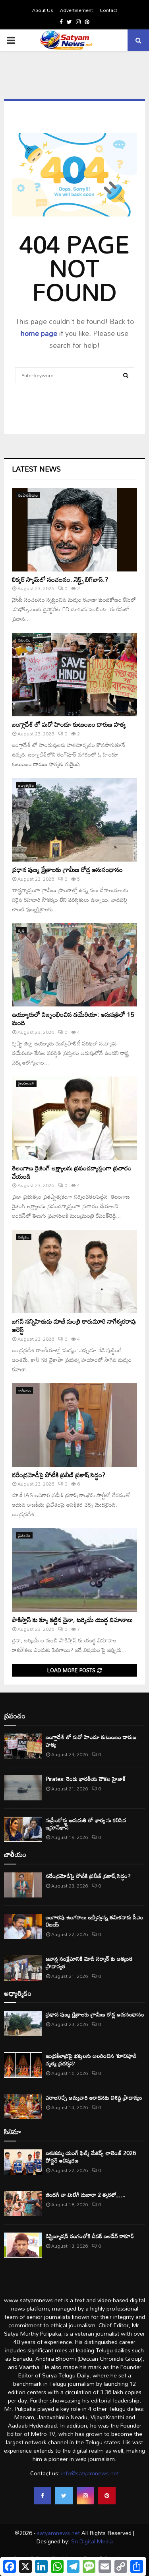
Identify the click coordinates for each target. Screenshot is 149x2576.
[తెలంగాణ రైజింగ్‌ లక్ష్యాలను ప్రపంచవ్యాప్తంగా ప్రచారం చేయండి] (74, 1118)
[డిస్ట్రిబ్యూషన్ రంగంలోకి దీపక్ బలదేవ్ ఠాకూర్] (23, 2245)
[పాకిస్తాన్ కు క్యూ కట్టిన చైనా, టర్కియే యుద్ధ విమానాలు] (74, 1570)
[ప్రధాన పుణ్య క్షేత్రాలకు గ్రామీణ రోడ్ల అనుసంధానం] (74, 820)
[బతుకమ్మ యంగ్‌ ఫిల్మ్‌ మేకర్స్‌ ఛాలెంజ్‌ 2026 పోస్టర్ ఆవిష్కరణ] (23, 2162)
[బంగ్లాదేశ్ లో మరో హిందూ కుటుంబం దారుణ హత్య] (74, 675)
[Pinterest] (107, 2496)
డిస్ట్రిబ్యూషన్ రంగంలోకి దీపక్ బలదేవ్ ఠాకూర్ (90, 2236)
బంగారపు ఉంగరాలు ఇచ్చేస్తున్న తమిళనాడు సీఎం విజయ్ (95, 1921)
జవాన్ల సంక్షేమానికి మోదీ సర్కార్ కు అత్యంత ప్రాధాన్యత (89, 1962)
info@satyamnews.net (90, 2473)
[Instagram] (85, 2496)
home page (39, 333)
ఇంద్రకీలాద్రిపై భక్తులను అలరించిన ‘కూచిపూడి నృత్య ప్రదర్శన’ (91, 2059)
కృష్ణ (21, 930)
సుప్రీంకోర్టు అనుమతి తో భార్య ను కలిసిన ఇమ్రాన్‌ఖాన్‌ (86, 1824)
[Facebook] (43, 2496)
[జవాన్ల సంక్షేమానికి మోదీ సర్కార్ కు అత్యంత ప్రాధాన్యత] (23, 1968)
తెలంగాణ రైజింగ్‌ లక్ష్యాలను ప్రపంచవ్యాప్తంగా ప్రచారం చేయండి (72, 1172)
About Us (43, 10)
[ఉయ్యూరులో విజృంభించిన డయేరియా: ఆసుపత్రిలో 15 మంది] (74, 965)
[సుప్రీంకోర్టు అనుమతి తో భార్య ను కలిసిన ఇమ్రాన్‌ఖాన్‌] (23, 1829)
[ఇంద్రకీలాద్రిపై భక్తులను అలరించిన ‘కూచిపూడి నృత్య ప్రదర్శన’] (23, 2065)
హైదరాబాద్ (26, 1084)
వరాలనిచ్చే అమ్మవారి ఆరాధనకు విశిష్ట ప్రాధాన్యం (94, 2097)
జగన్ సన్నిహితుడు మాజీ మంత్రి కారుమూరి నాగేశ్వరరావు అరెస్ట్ (74, 1325)
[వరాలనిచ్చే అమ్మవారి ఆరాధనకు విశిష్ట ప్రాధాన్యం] (23, 2107)
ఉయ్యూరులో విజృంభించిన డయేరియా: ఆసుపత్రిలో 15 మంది (73, 1019)
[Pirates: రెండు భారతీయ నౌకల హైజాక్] (23, 1788)
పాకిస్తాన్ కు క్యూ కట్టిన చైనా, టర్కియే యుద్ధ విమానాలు (72, 1620)
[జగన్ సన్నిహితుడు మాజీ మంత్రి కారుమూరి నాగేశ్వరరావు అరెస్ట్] (74, 1271)
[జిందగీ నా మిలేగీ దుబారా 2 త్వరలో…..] (23, 2204)
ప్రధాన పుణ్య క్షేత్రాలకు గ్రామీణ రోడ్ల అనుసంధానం (67, 870)
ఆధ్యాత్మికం (26, 785)
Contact (108, 10)
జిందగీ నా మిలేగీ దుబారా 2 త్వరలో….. (86, 2195)
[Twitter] (64, 2496)
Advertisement (76, 10)
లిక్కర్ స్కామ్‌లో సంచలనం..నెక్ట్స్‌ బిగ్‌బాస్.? (60, 579)
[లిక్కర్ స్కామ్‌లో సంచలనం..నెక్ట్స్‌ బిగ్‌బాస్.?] (74, 530)
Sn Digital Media (91, 2541)
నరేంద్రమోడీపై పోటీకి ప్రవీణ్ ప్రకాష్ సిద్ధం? (59, 1475)
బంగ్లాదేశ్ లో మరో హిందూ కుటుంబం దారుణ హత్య (69, 724)
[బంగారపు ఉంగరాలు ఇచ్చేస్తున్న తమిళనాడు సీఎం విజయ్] (23, 1926)
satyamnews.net (58, 2533)
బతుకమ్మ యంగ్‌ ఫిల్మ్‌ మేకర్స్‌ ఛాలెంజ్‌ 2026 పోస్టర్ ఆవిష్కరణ (91, 2156)
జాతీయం (24, 1390)
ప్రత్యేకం (24, 1237)
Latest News (36, 469)
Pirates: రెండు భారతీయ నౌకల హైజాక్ (86, 1779)
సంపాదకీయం (28, 495)
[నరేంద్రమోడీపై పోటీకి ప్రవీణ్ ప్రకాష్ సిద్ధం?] (74, 1425)
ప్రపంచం (24, 640)
